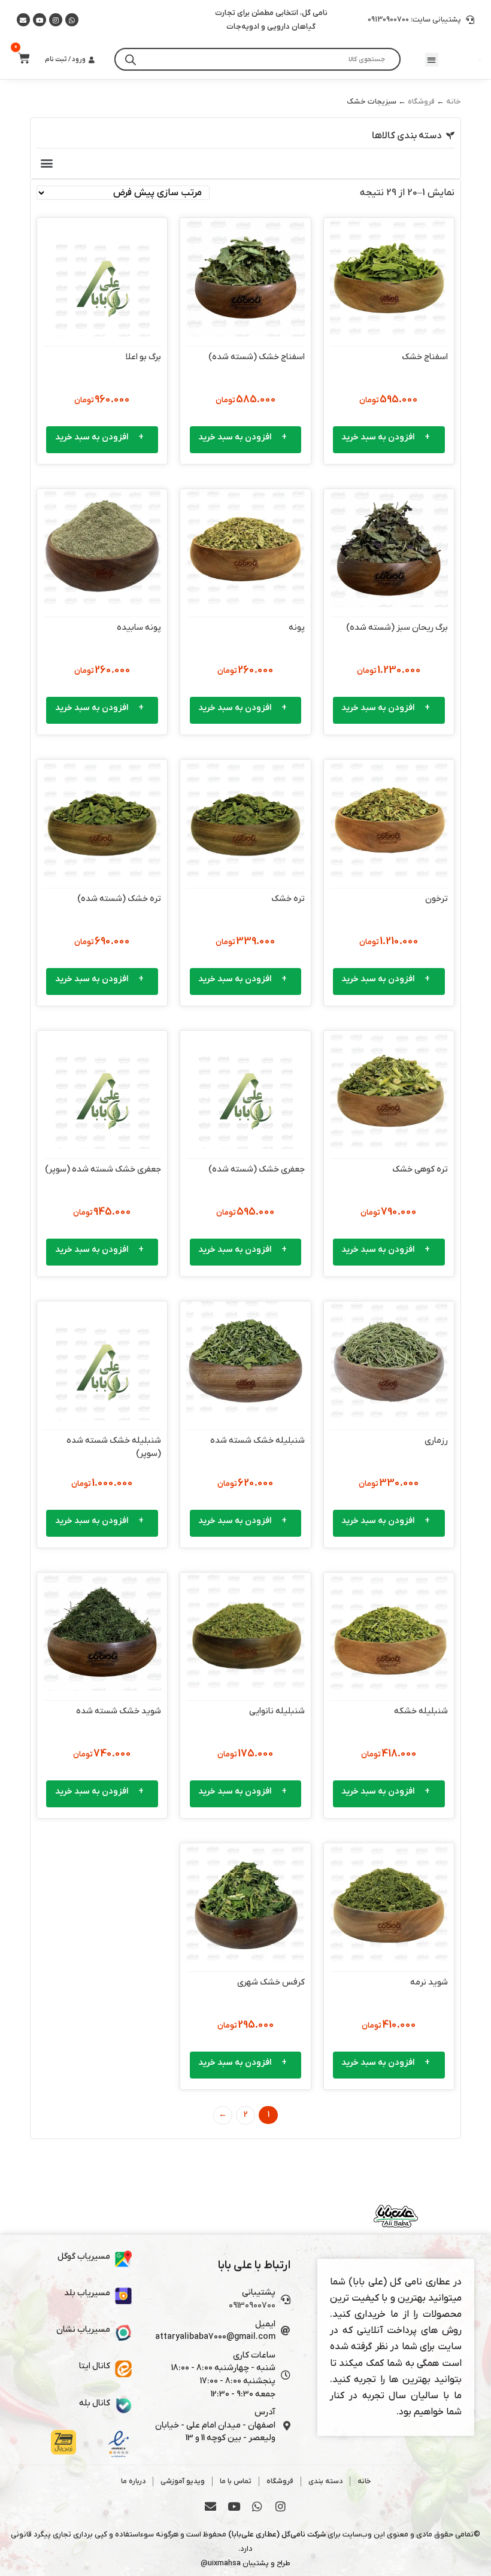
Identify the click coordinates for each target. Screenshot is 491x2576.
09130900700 (252, 2306)
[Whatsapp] (72, 20)
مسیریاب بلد (87, 2293)
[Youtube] (40, 20)
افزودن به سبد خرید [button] (378, 437)
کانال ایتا (95, 2366)
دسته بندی (325, 2481)
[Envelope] (211, 2507)
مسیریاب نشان (83, 2330)
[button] (431, 60)
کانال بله (95, 2403)
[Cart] (20, 58)
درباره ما (133, 2481)
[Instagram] (56, 20)
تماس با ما (236, 2481)
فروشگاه (421, 101)
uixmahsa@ (221, 2563)
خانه (454, 101)
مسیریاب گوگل (84, 2257)
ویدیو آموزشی (183, 2481)
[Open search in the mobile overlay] (257, 59)
